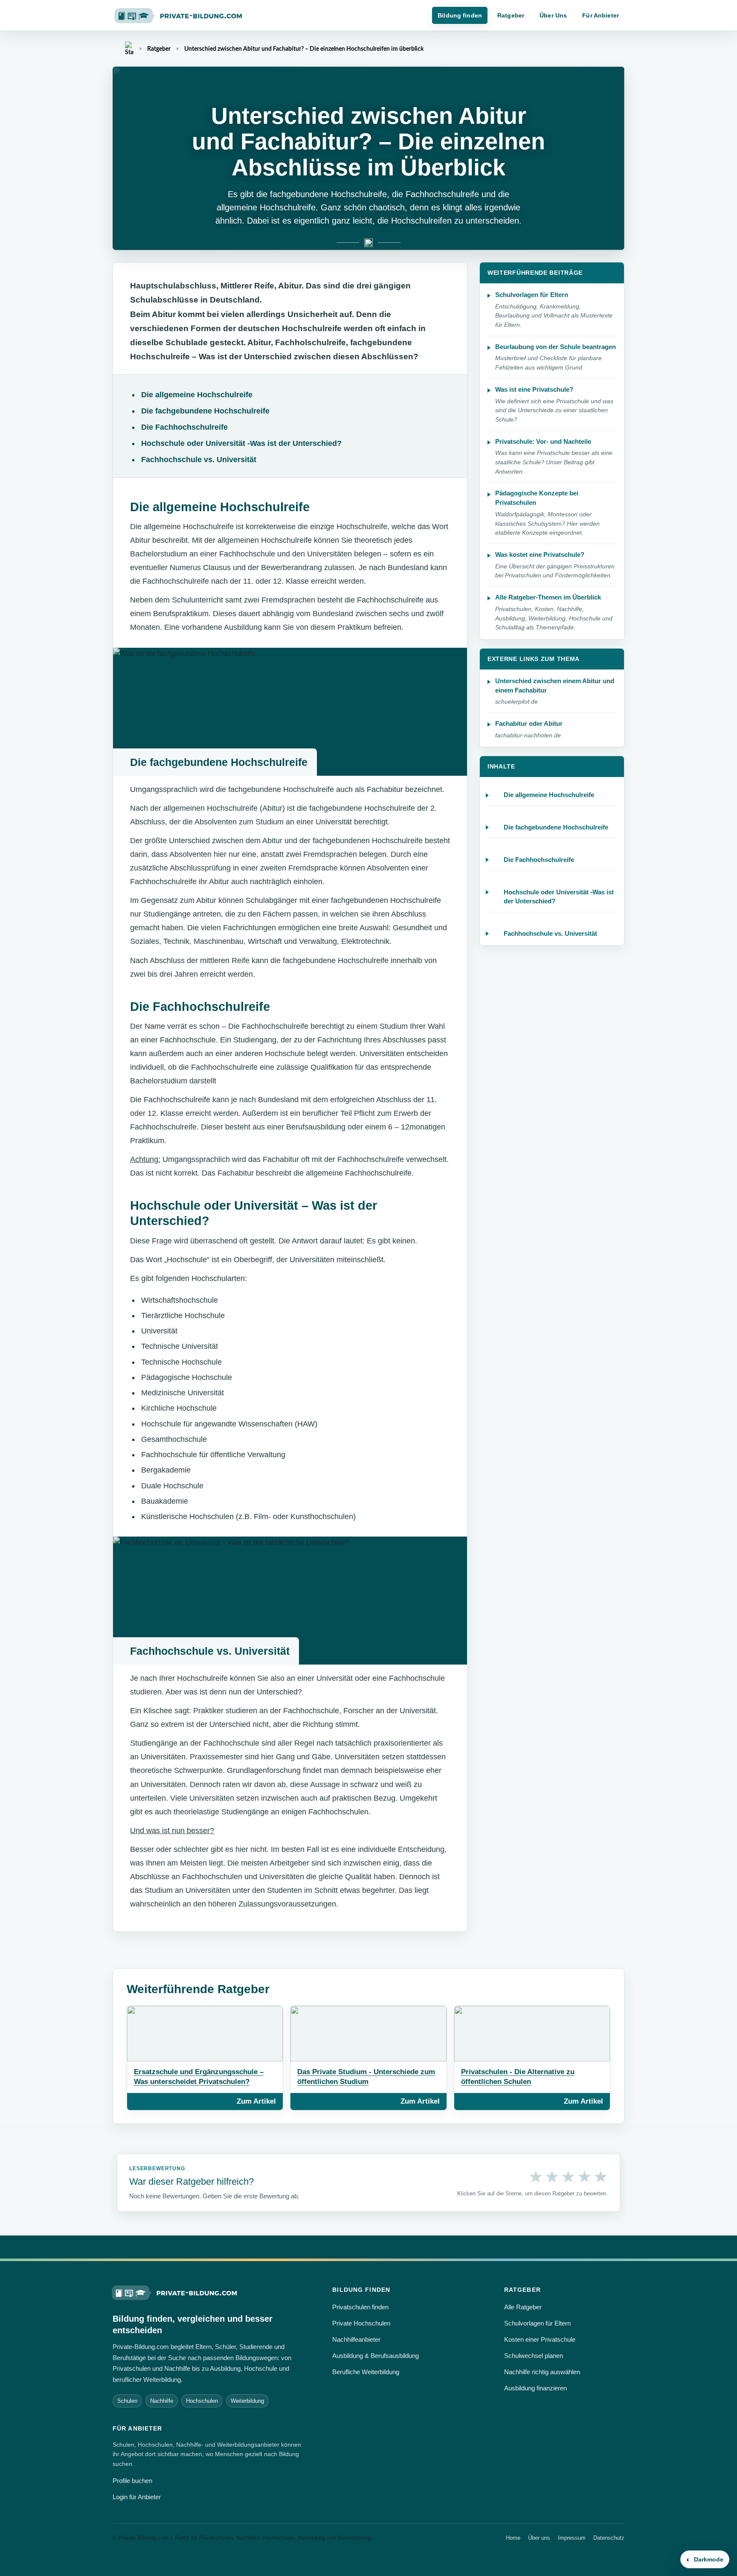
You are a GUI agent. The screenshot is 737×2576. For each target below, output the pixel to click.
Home (513, 2538)
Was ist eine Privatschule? (534, 389)
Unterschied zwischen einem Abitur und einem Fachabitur (555, 685)
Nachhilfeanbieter (356, 2339)
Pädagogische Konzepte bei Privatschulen (537, 498)
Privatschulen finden (360, 2307)
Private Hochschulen (361, 2323)
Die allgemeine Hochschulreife (197, 395)
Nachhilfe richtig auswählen (542, 2372)
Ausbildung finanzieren (535, 2388)
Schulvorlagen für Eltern (532, 295)
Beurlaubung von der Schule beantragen (556, 347)
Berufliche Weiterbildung (366, 2372)
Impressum (572, 2538)
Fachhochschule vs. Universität (199, 460)
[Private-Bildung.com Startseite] (175, 2292)
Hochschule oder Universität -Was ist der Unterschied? (241, 443)
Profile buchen (132, 2481)
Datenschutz (609, 2538)
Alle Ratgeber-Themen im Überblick (548, 597)
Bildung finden (460, 15)
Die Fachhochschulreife (184, 427)
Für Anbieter (601, 15)
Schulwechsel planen (534, 2356)
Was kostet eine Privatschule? (540, 554)
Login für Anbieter (137, 2497)
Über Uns (553, 15)
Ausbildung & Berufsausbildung (376, 2356)
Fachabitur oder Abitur (529, 723)
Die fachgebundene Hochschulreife (205, 411)
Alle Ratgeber (523, 2307)
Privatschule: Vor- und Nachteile (543, 441)
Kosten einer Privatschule (540, 2339)
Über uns (539, 2538)
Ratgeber (511, 15)
